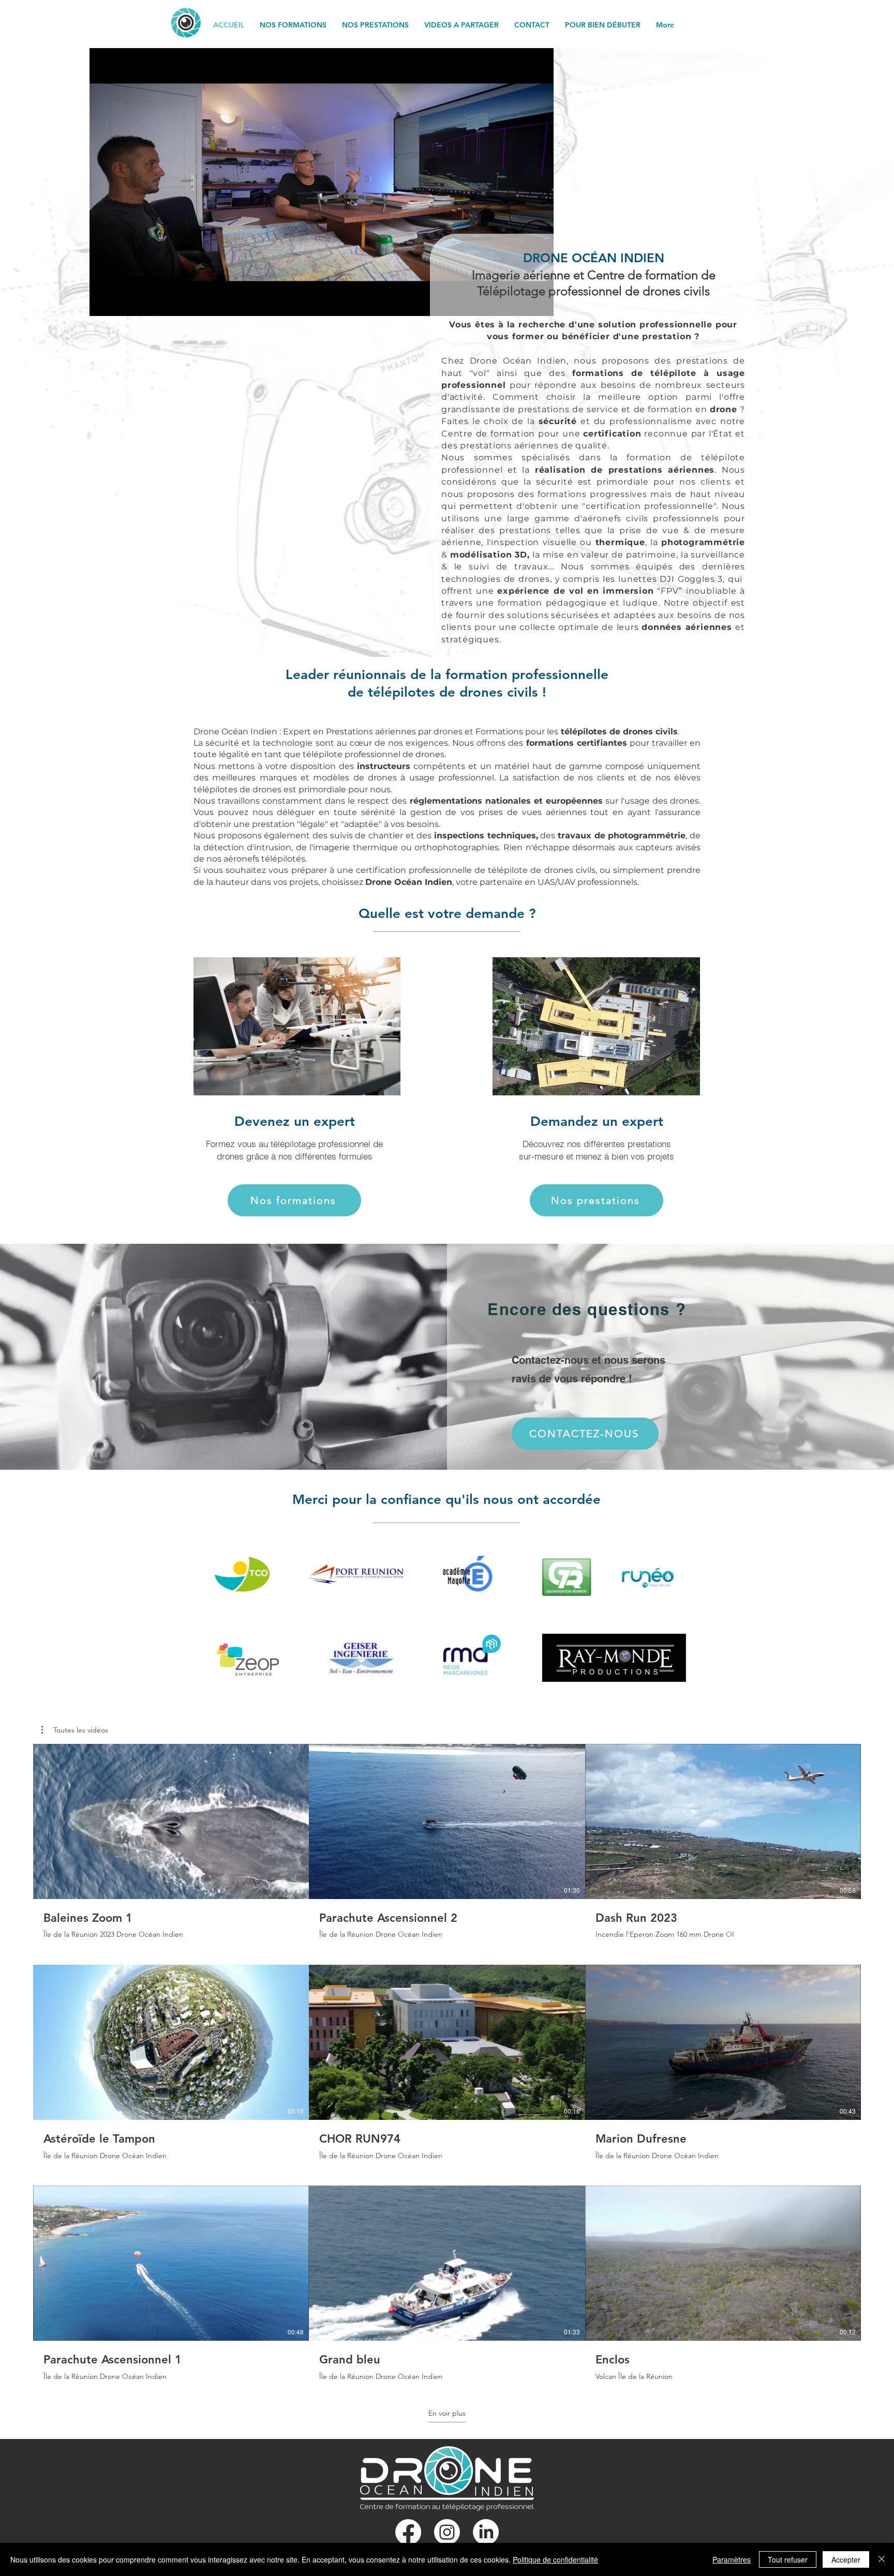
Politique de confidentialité (555, 2559)
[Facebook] (408, 2532)
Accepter (846, 2559)
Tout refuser (788, 2559)
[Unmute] (121, 302)
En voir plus (447, 2413)
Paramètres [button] (732, 2559)
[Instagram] (447, 2532)
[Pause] (103, 302)
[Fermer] (882, 2559)
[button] (75, 1730)
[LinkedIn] (486, 2532)
